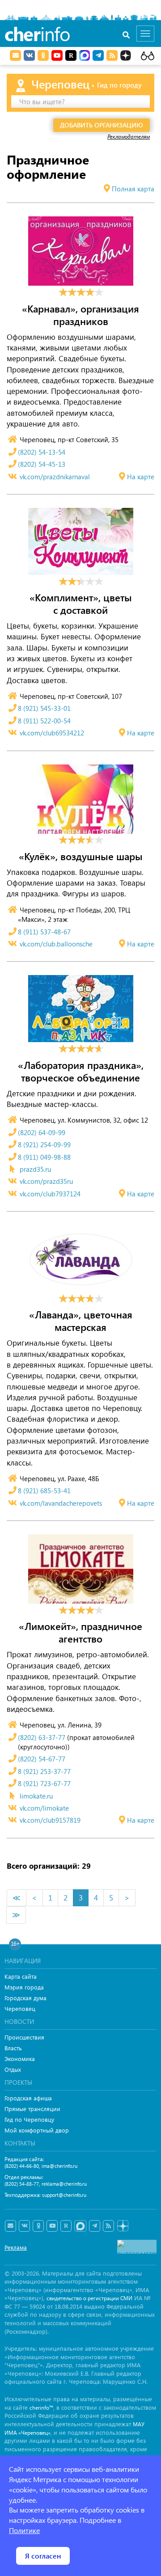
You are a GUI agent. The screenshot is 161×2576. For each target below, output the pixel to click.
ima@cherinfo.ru (59, 2166)
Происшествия (24, 2037)
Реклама (16, 2247)
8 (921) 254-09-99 (44, 1144)
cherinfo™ (41, 2408)
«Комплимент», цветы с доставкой (81, 604)
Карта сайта (21, 1976)
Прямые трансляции (32, 2109)
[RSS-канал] (108, 2226)
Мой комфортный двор (37, 2130)
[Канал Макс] (85, 56)
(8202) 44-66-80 (22, 2166)
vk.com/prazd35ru (46, 1181)
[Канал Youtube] (57, 55)
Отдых (13, 2069)
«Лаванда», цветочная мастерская (81, 1321)
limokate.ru (36, 1796)
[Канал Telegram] (95, 2226)
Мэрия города (24, 1987)
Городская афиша (28, 2098)
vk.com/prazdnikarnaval (55, 477)
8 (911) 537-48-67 (44, 932)
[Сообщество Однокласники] (43, 55)
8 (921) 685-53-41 (44, 1491)
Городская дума (25, 1998)
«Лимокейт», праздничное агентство (80, 1632)
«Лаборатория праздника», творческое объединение (81, 1071)
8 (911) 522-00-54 (44, 721)
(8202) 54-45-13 (42, 464)
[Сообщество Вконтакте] (24, 2226)
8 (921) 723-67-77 (44, 1783)
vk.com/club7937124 (50, 1194)
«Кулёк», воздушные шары (81, 856)
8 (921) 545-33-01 (44, 708)
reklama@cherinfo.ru (64, 2184)
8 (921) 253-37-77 (44, 1771)
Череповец (20, 2008)
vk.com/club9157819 (50, 1820)
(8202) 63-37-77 (42, 1737)
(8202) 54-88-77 (22, 2184)
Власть (13, 2048)
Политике (24, 2530)
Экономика (20, 2059)
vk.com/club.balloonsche (56, 944)
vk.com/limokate (44, 1808)
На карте (141, 477)
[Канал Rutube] (71, 55)
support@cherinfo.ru (64, 2195)
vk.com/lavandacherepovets (61, 1503)
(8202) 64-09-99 (42, 1132)
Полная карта (133, 189)
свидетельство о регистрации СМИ (89, 2298)
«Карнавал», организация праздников (80, 315)
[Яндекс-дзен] (122, 2226)
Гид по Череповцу (29, 2119)
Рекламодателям (129, 136)
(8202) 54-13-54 (42, 452)
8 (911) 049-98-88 (44, 1157)
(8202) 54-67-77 (42, 1759)
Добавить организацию (102, 125)
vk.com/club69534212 (52, 733)
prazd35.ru (35, 1169)
